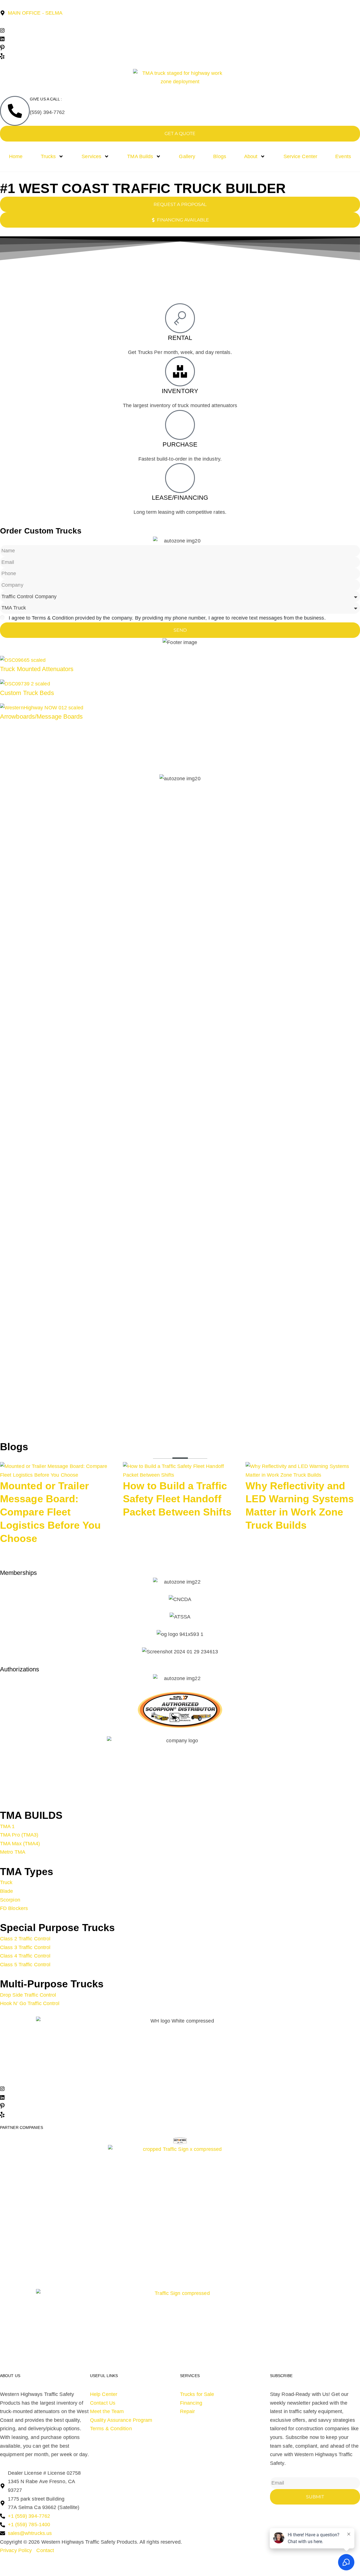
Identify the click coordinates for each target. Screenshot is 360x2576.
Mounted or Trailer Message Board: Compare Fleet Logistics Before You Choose (50, 1512)
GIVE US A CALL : (46, 99)
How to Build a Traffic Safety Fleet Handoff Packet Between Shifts (177, 1499)
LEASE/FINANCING (180, 498)
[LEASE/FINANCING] (180, 478)
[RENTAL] (180, 318)
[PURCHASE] (180, 425)
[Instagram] (180, 30)
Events (343, 156)
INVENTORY (180, 391)
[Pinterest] (180, 47)
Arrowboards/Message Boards (41, 717)
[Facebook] (180, 22)
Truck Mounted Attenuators (37, 669)
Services (91, 156)
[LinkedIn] (180, 39)
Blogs (220, 156)
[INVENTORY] (180, 371)
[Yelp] (180, 56)
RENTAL (180, 338)
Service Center (300, 156)
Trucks (48, 156)
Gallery (187, 156)
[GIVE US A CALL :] (15, 111)
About (251, 156)
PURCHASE (180, 444)
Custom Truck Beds (27, 693)
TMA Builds (140, 156)
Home (16, 156)
